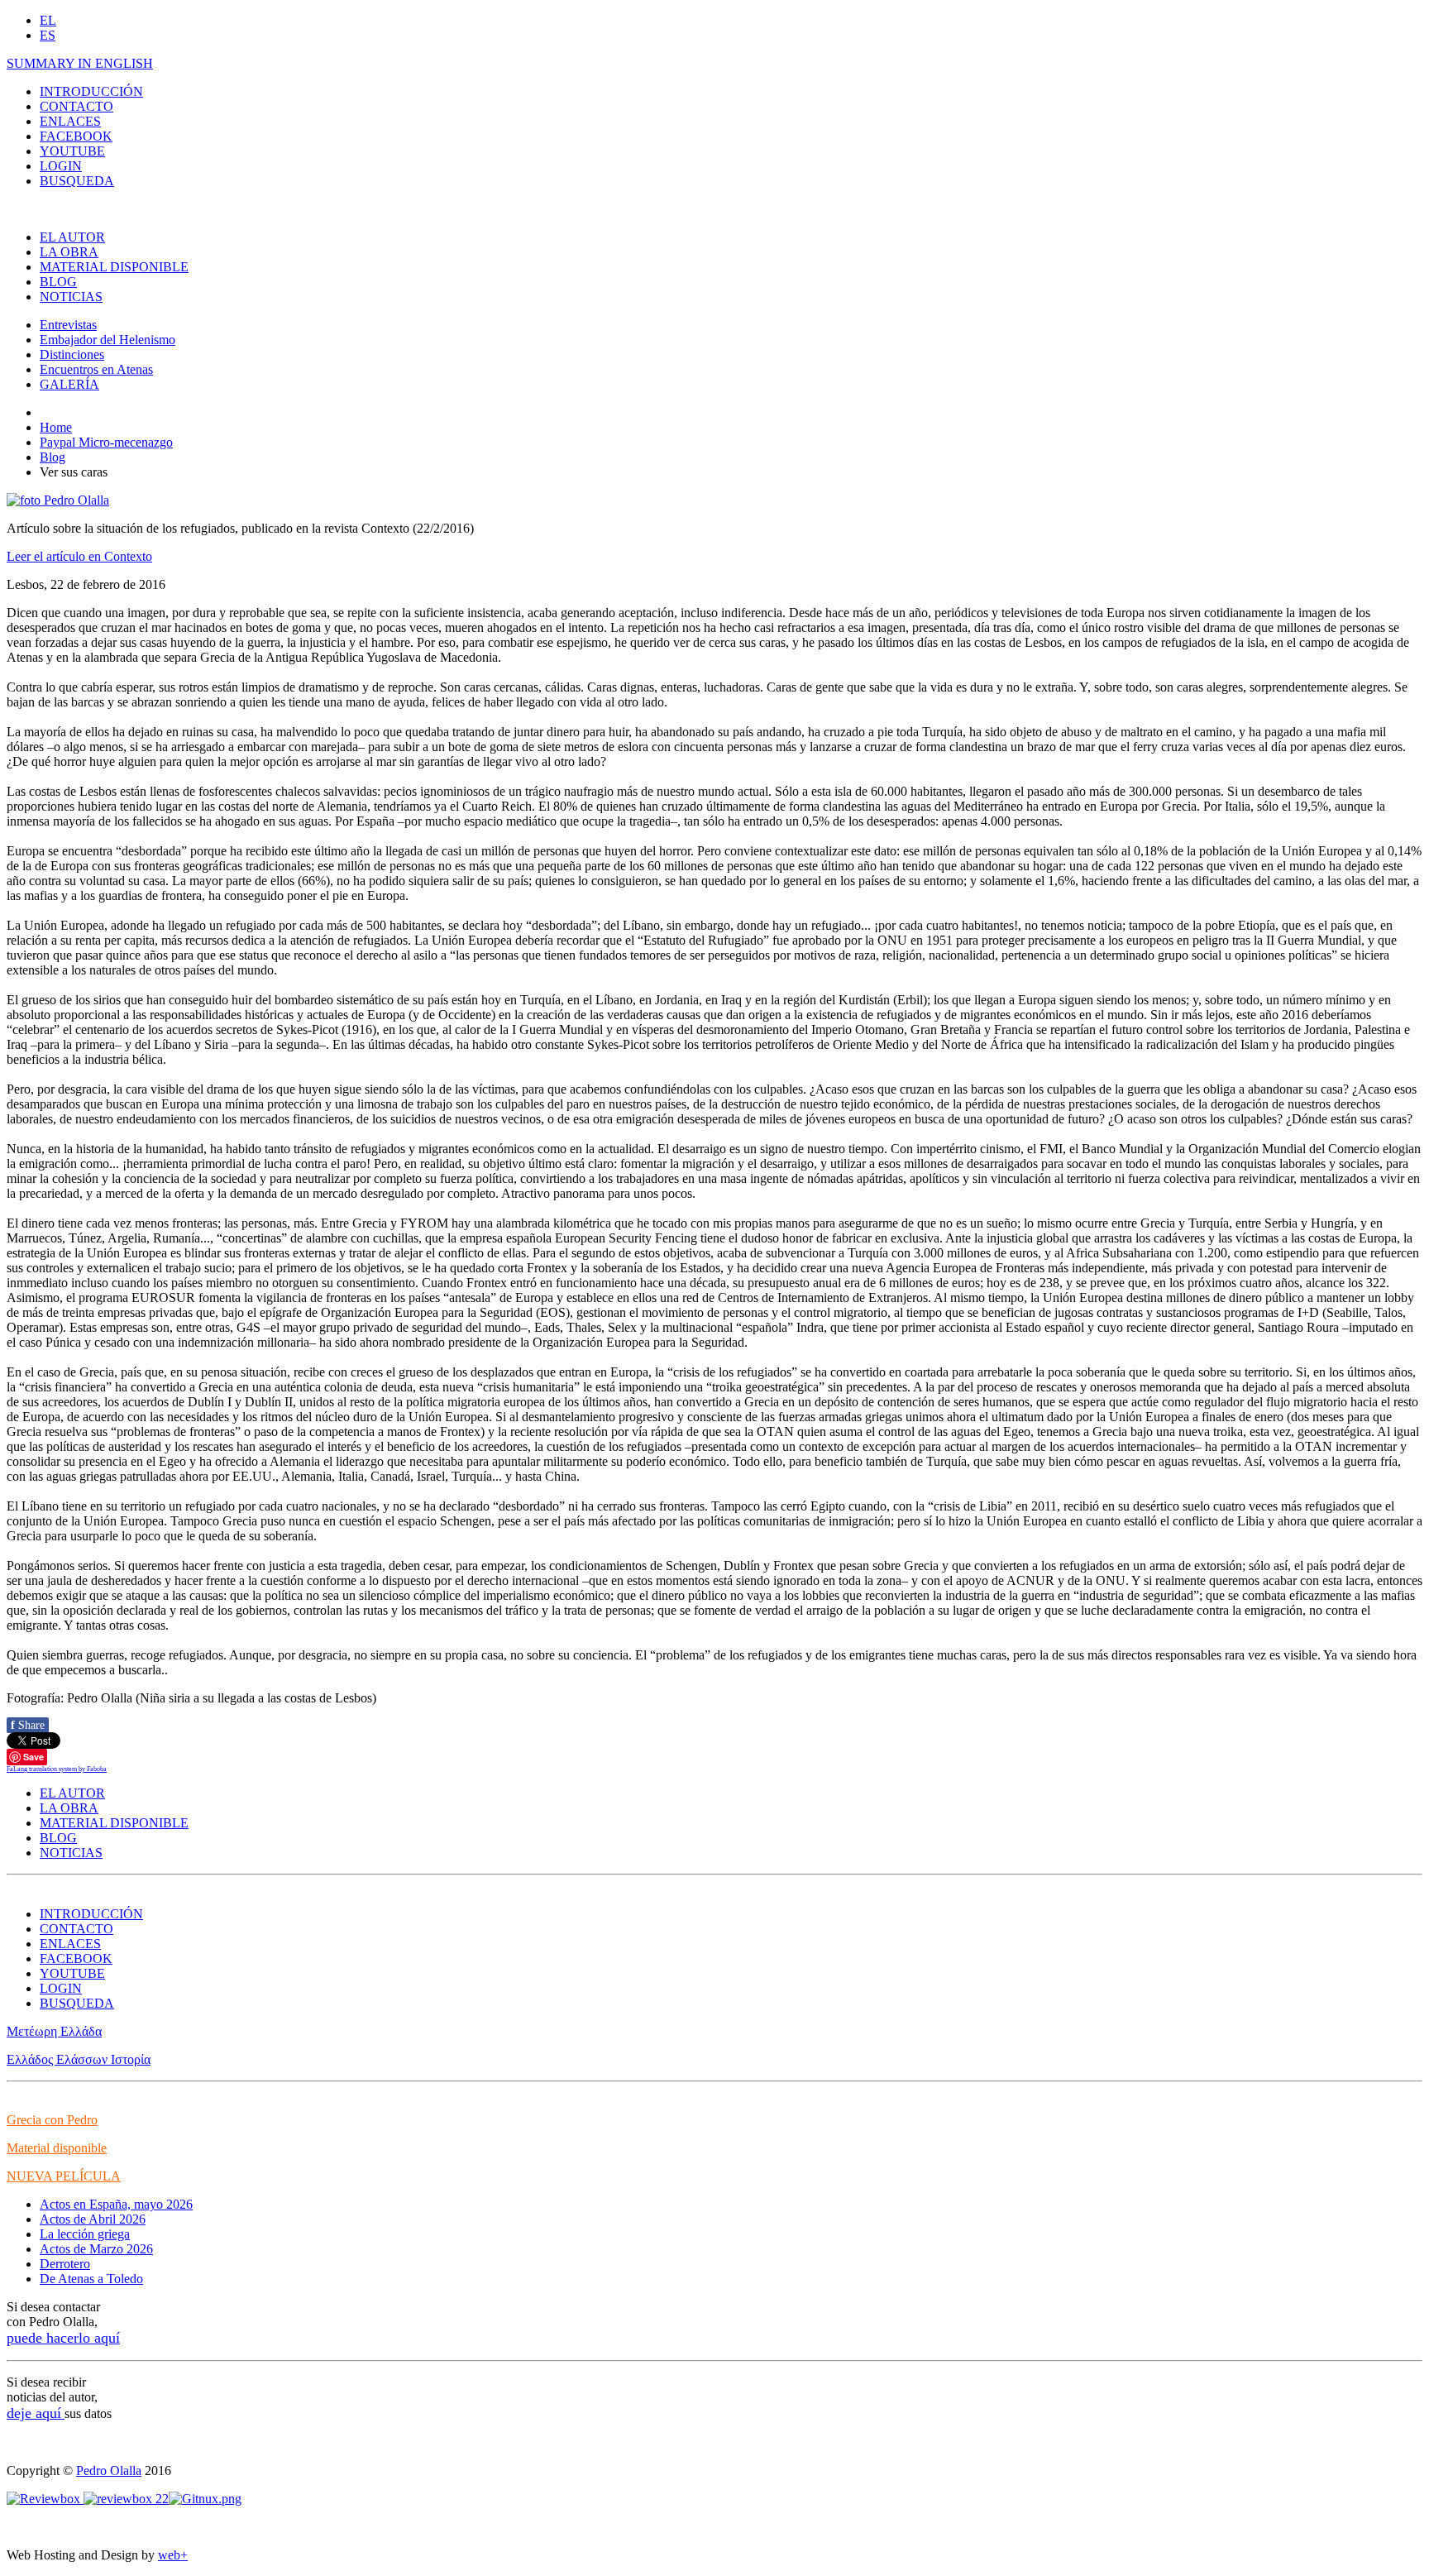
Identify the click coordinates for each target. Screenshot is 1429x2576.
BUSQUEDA (77, 181)
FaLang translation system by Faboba (57, 1769)
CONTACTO (76, 106)
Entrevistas (68, 325)
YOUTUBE (72, 151)
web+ (173, 2555)
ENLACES (70, 121)
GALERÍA (69, 384)
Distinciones (72, 354)
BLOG (58, 282)
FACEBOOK (76, 136)
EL (48, 20)
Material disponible (57, 2148)
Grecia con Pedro (52, 2120)
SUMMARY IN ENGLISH (80, 63)
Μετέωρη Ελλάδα (54, 2031)
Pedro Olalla (109, 2471)
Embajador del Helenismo (108, 340)
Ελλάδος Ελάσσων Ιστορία (79, 2059)
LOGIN (61, 166)
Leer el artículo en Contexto (79, 556)
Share (28, 1725)
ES (48, 35)
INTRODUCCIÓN (91, 91)
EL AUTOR (72, 237)
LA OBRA (69, 252)
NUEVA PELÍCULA (64, 2176)
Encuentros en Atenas (96, 369)
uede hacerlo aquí (67, 2338)
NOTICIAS (71, 297)
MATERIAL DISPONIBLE (114, 267)
